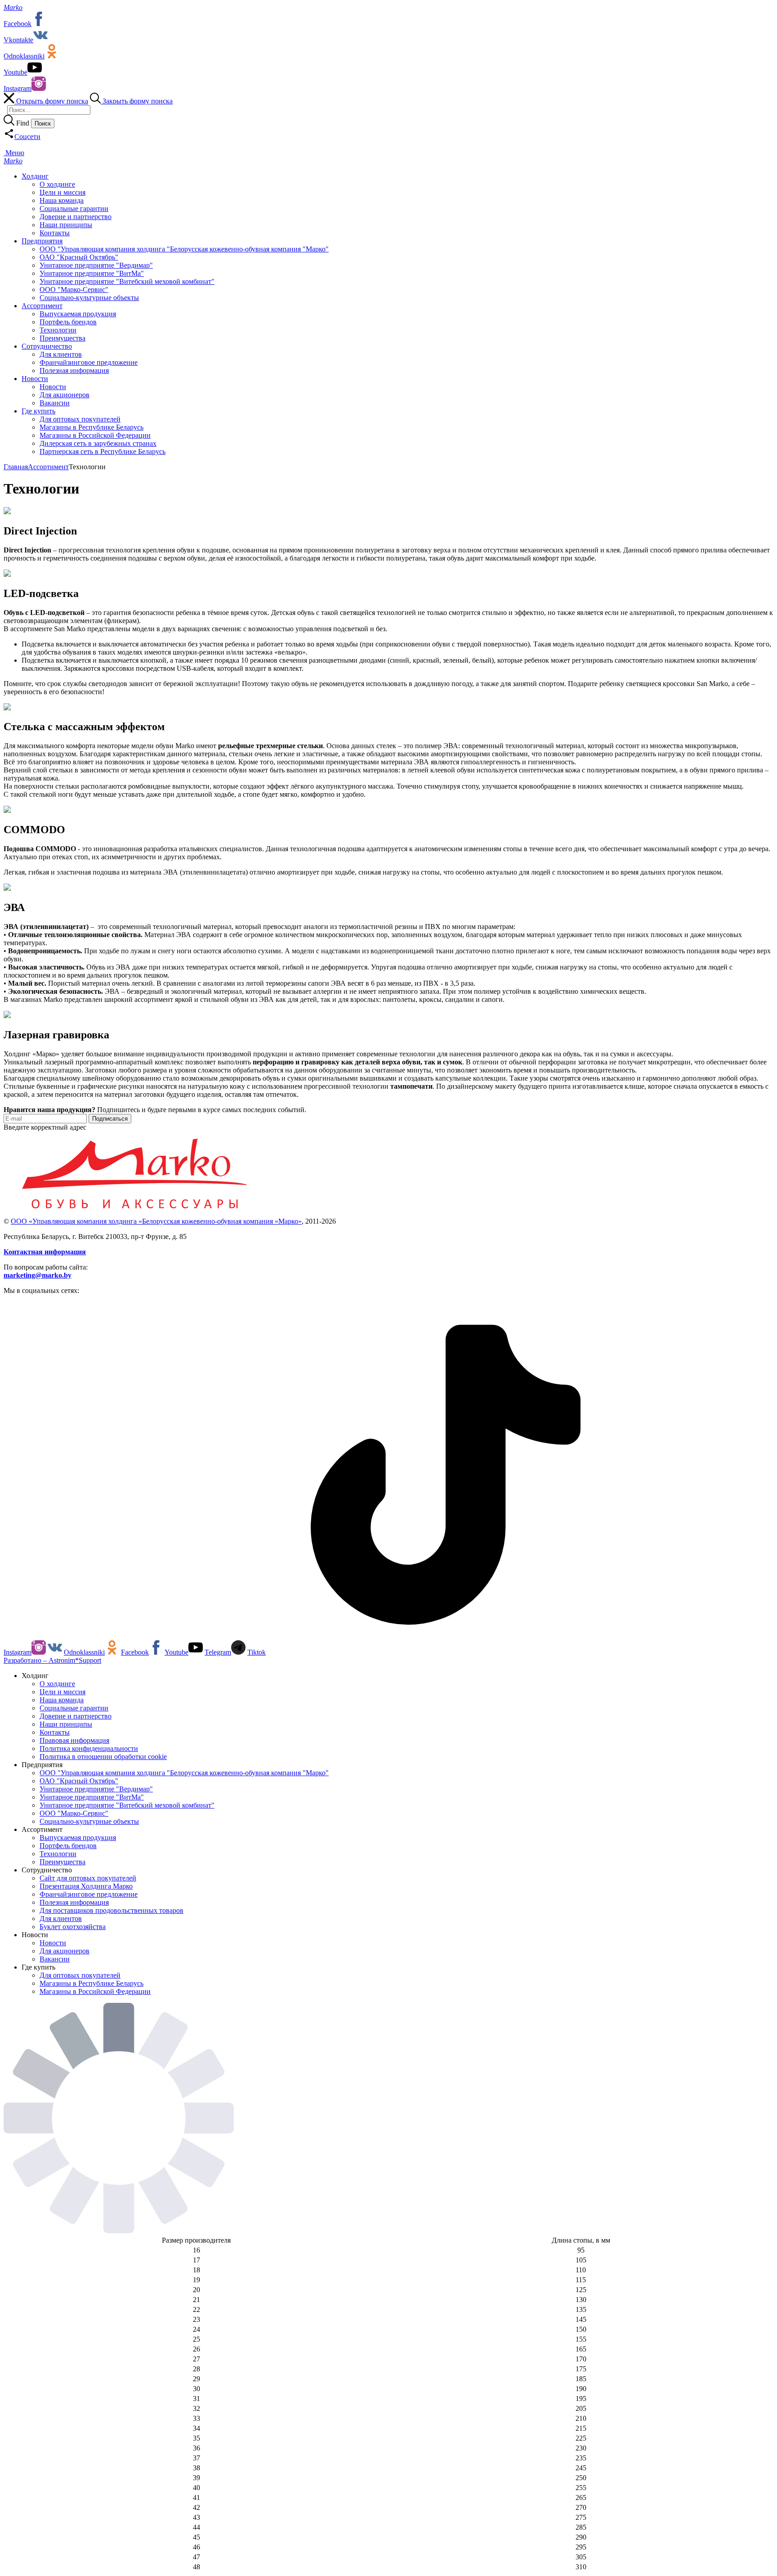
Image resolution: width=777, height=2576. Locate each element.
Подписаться (110, 1119)
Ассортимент (48, 467)
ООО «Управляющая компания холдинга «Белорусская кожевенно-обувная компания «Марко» (156, 1221)
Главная (16, 467)
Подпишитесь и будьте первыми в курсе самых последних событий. (155, 1110)
